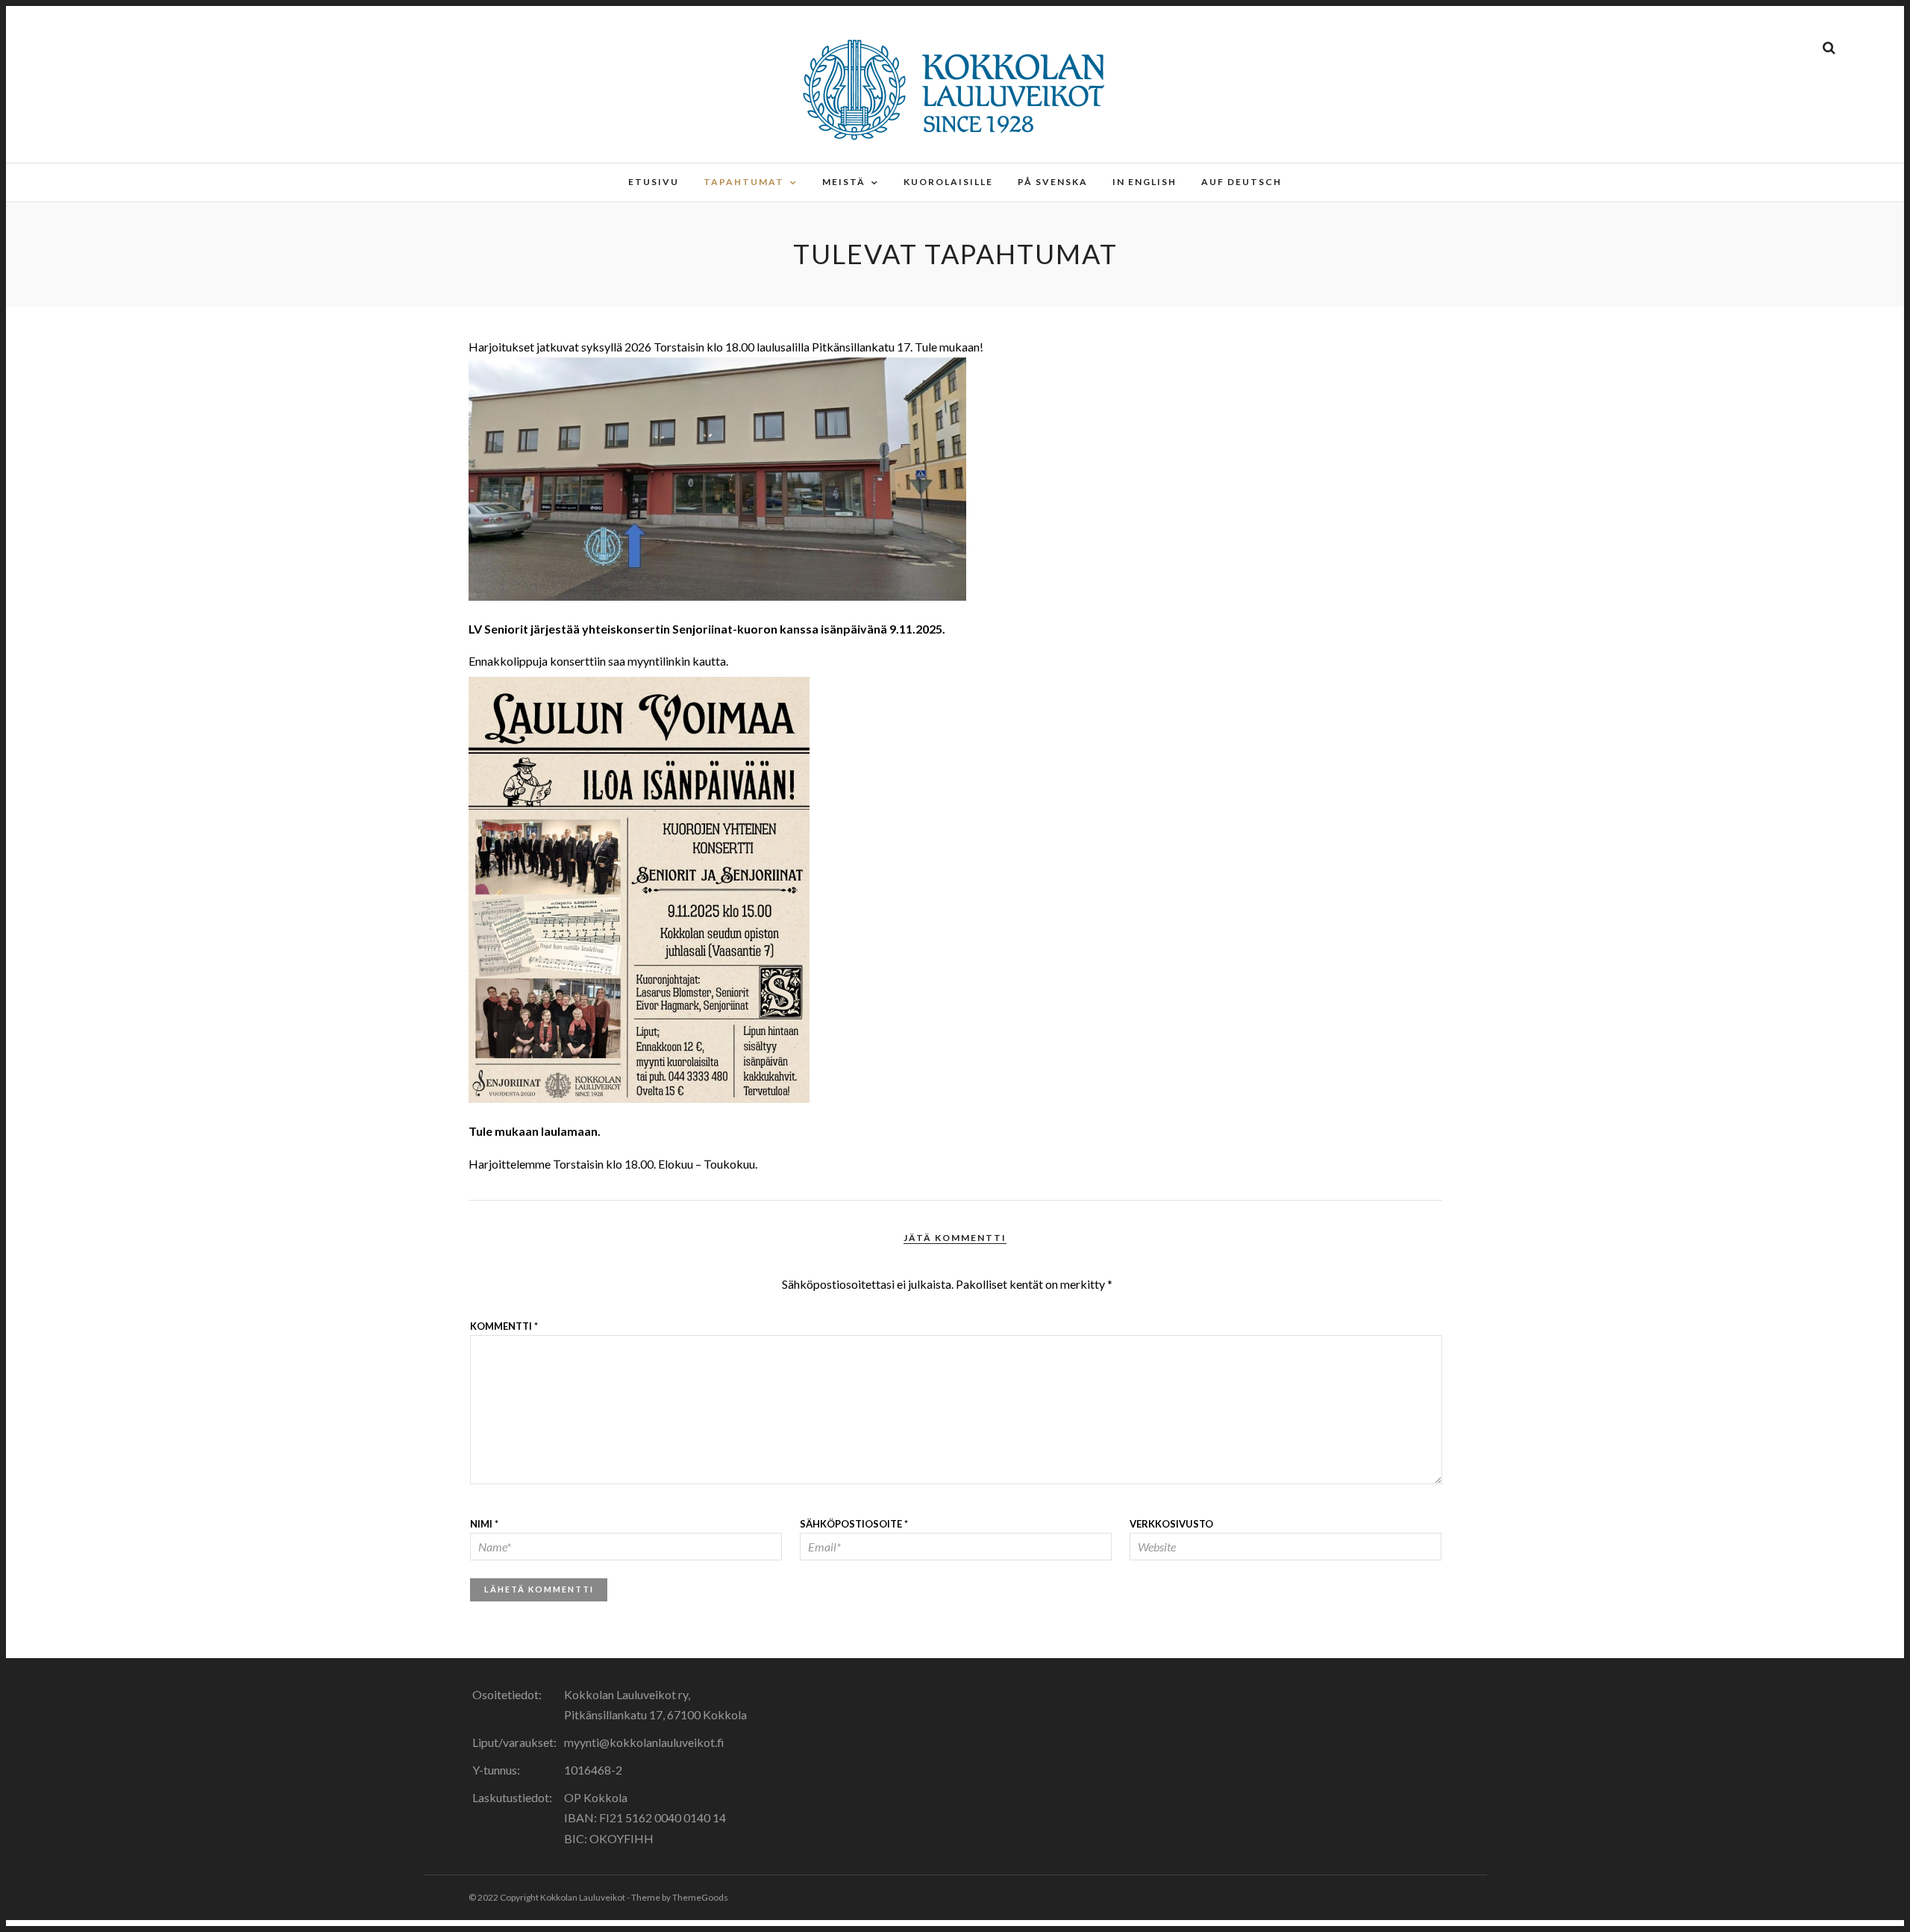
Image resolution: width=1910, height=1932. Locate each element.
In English (1145, 182)
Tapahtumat (744, 182)
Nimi (484, 1524)
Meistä (844, 182)
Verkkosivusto (1171, 1524)
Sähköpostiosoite (854, 1524)
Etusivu (654, 182)
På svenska (1053, 182)
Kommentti (504, 1326)
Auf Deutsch (1241, 182)
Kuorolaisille (948, 182)
